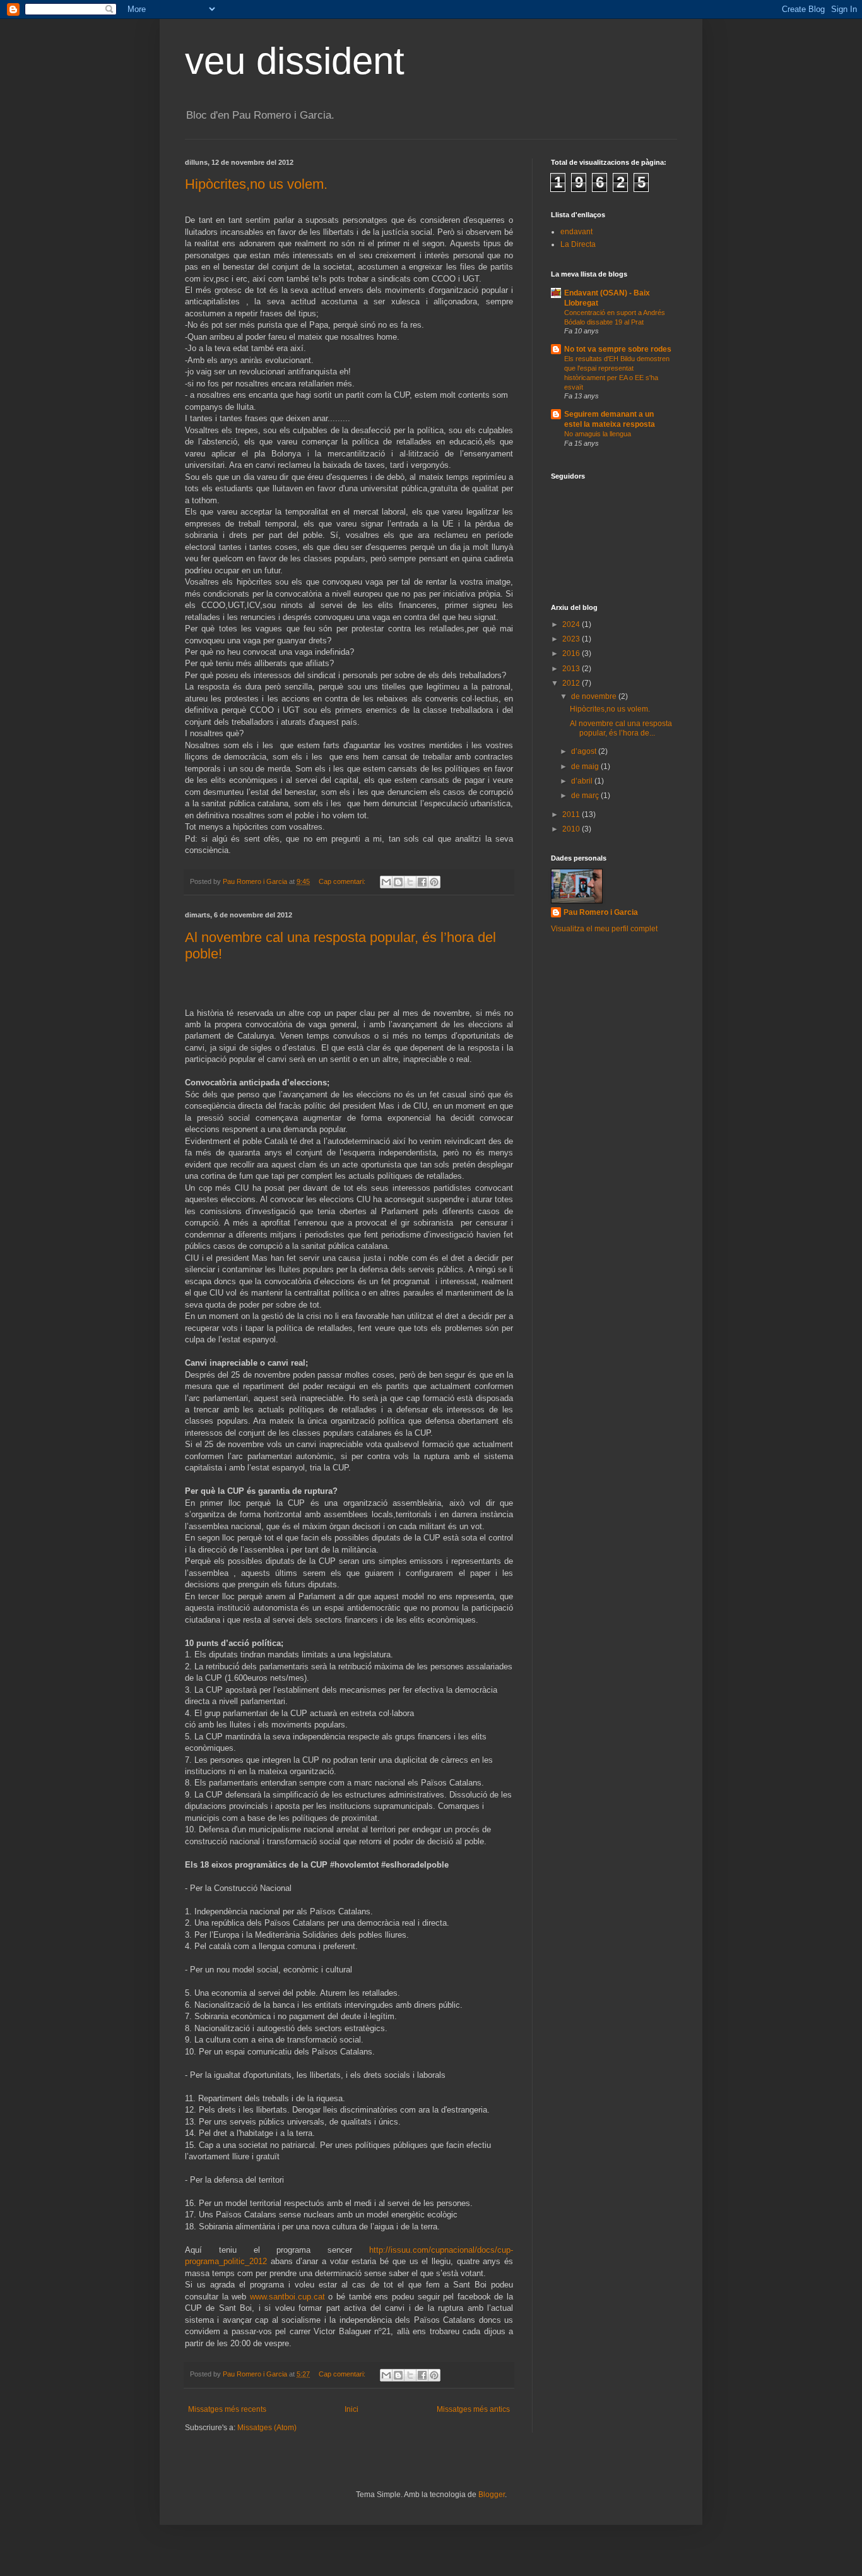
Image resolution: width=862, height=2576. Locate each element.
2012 (572, 683)
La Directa (578, 244)
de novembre (595, 696)
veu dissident (295, 61)
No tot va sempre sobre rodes (618, 349)
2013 (572, 669)
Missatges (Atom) (267, 2428)
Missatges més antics (473, 2409)
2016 (572, 653)
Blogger (492, 2495)
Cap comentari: (343, 881)
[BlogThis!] (398, 882)
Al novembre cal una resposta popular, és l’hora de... (621, 728)
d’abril (583, 781)
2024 (572, 624)
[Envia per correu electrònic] (386, 882)
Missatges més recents (227, 2409)
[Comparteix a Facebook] (422, 882)
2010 (572, 829)
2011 (572, 814)
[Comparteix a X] (410, 882)
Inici (351, 2409)
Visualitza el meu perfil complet (604, 929)
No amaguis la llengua (598, 434)
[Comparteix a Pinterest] (434, 882)
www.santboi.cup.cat (287, 2297)
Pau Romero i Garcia (601, 912)
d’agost (585, 751)
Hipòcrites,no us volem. (256, 184)
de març (586, 796)
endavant (576, 232)
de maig (586, 766)
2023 (572, 639)
